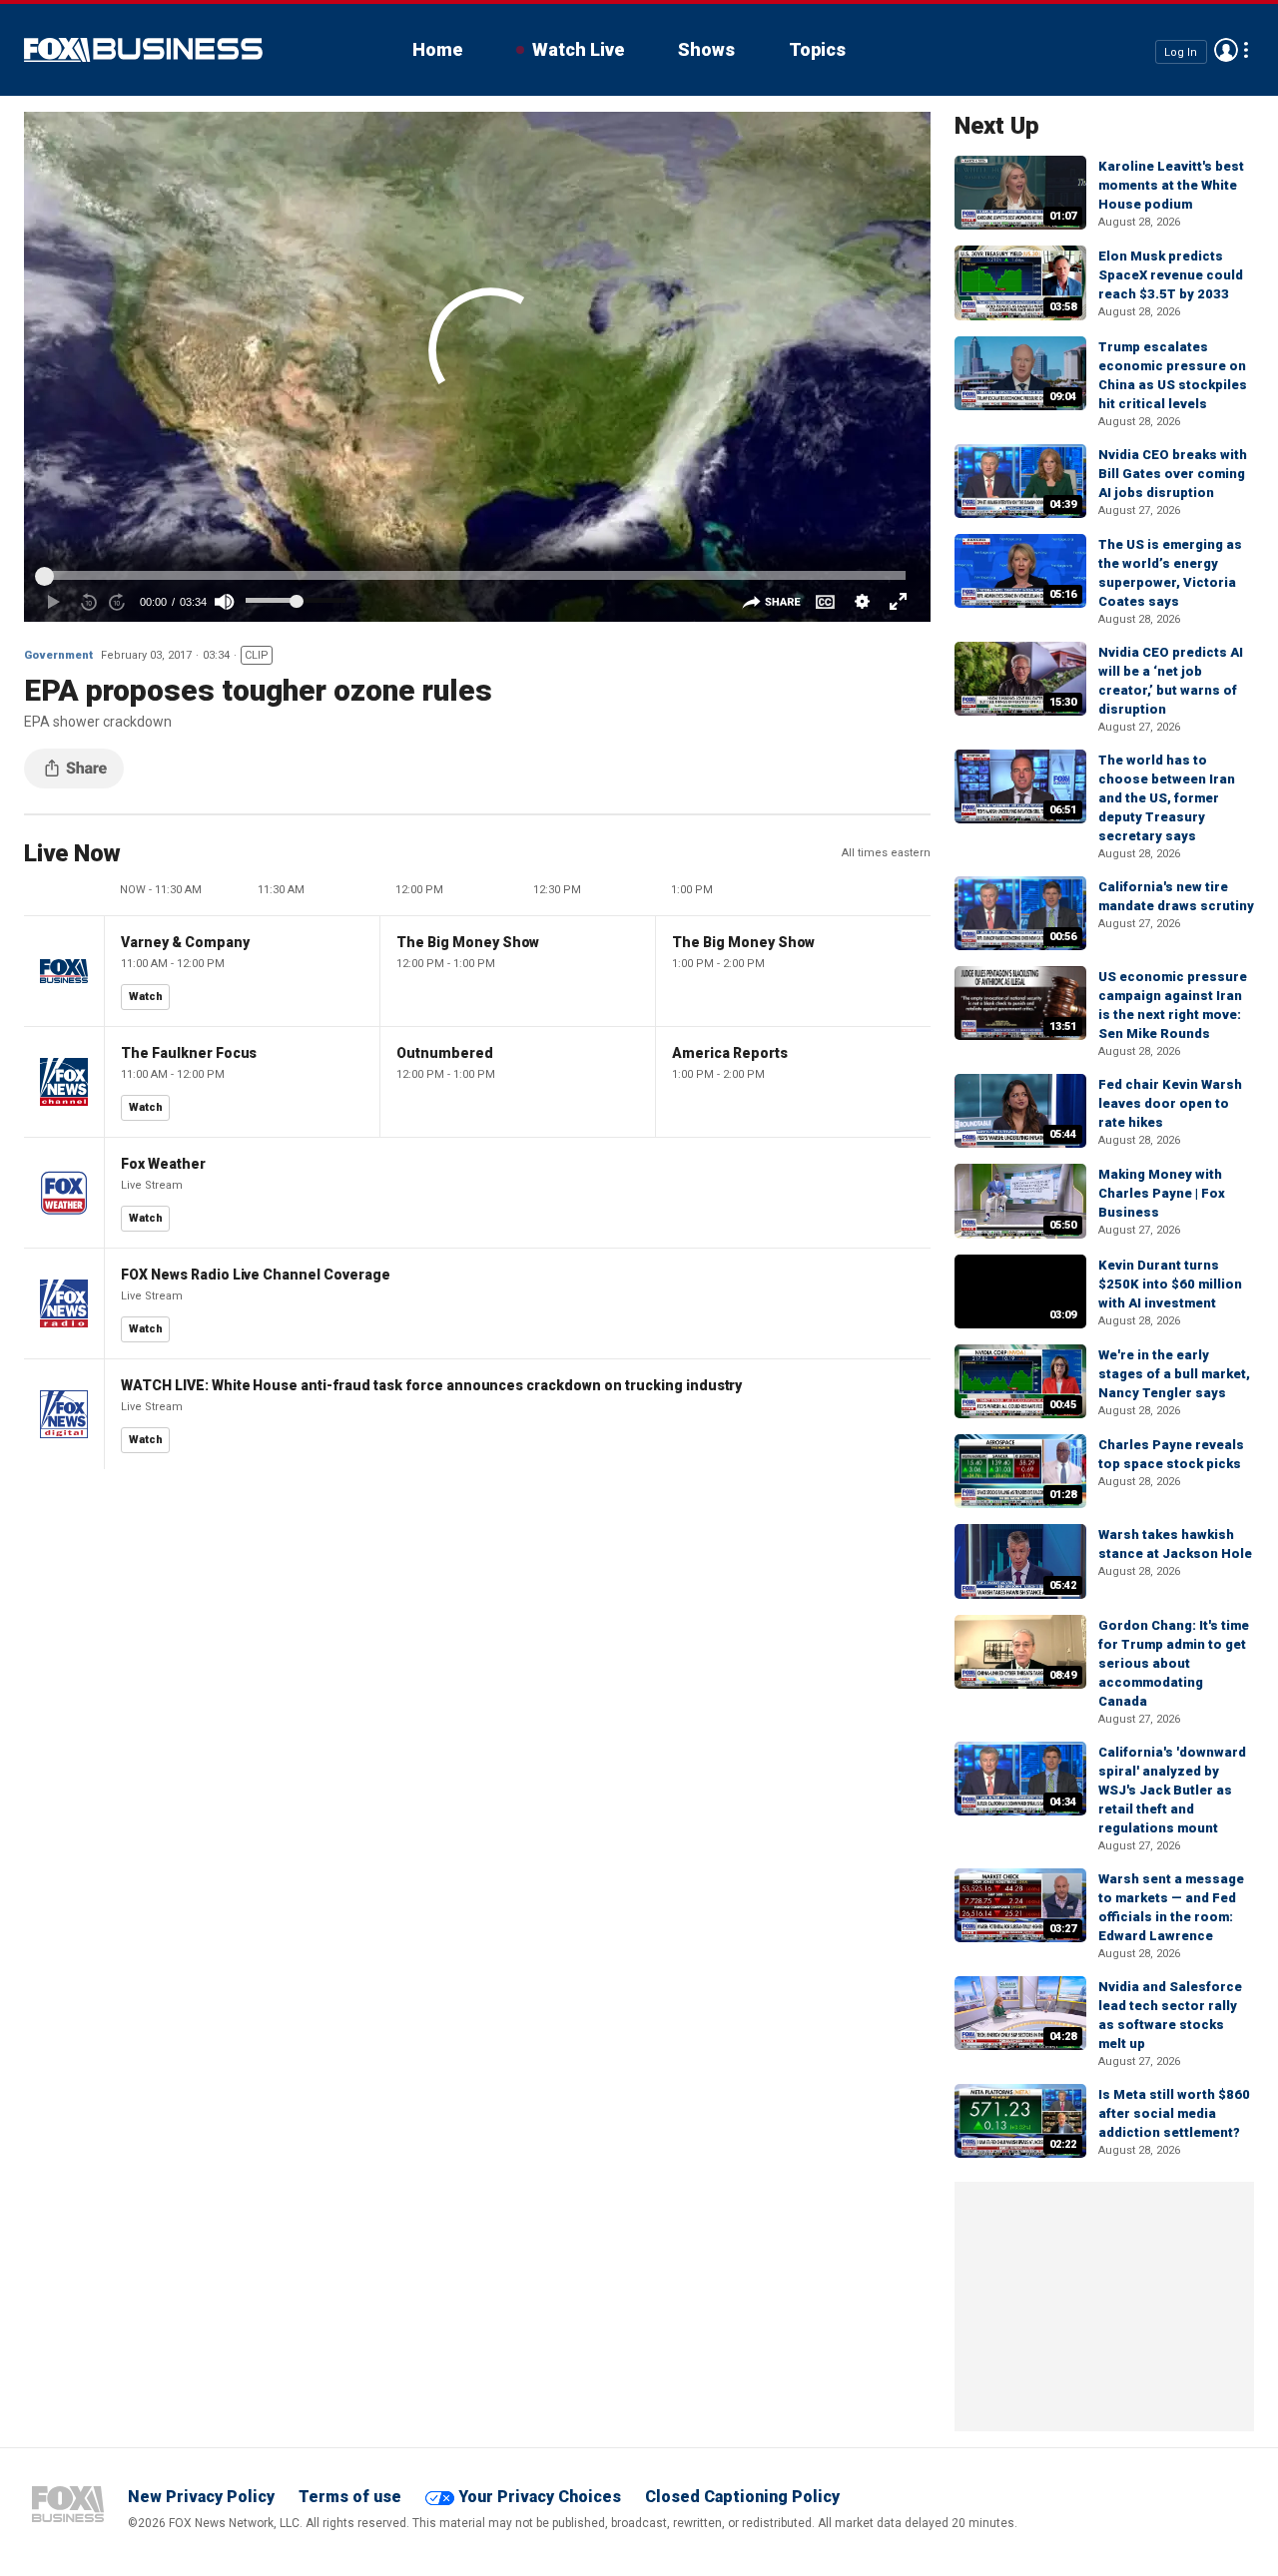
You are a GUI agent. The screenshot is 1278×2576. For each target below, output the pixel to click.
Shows (706, 49)
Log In (1181, 51)
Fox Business (143, 50)
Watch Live (578, 49)
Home (437, 49)
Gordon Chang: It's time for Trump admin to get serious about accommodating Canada (1174, 1663)
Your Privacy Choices (540, 2497)
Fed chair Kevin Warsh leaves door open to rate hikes (1170, 1103)
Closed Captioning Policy (742, 2497)
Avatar (1226, 50)
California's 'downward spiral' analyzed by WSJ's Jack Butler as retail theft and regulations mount (1172, 1790)
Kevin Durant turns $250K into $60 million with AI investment (1170, 1284)
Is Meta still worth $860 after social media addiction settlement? (1174, 2113)
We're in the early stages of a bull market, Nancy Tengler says (1174, 1374)
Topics (817, 49)
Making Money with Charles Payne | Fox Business (1162, 1193)
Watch (146, 997)
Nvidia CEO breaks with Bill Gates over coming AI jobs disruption (1173, 474)
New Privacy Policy (201, 2497)
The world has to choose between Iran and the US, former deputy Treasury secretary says (1167, 798)
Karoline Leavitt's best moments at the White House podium (1171, 185)
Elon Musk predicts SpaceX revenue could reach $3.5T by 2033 (1171, 275)
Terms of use (350, 2497)
